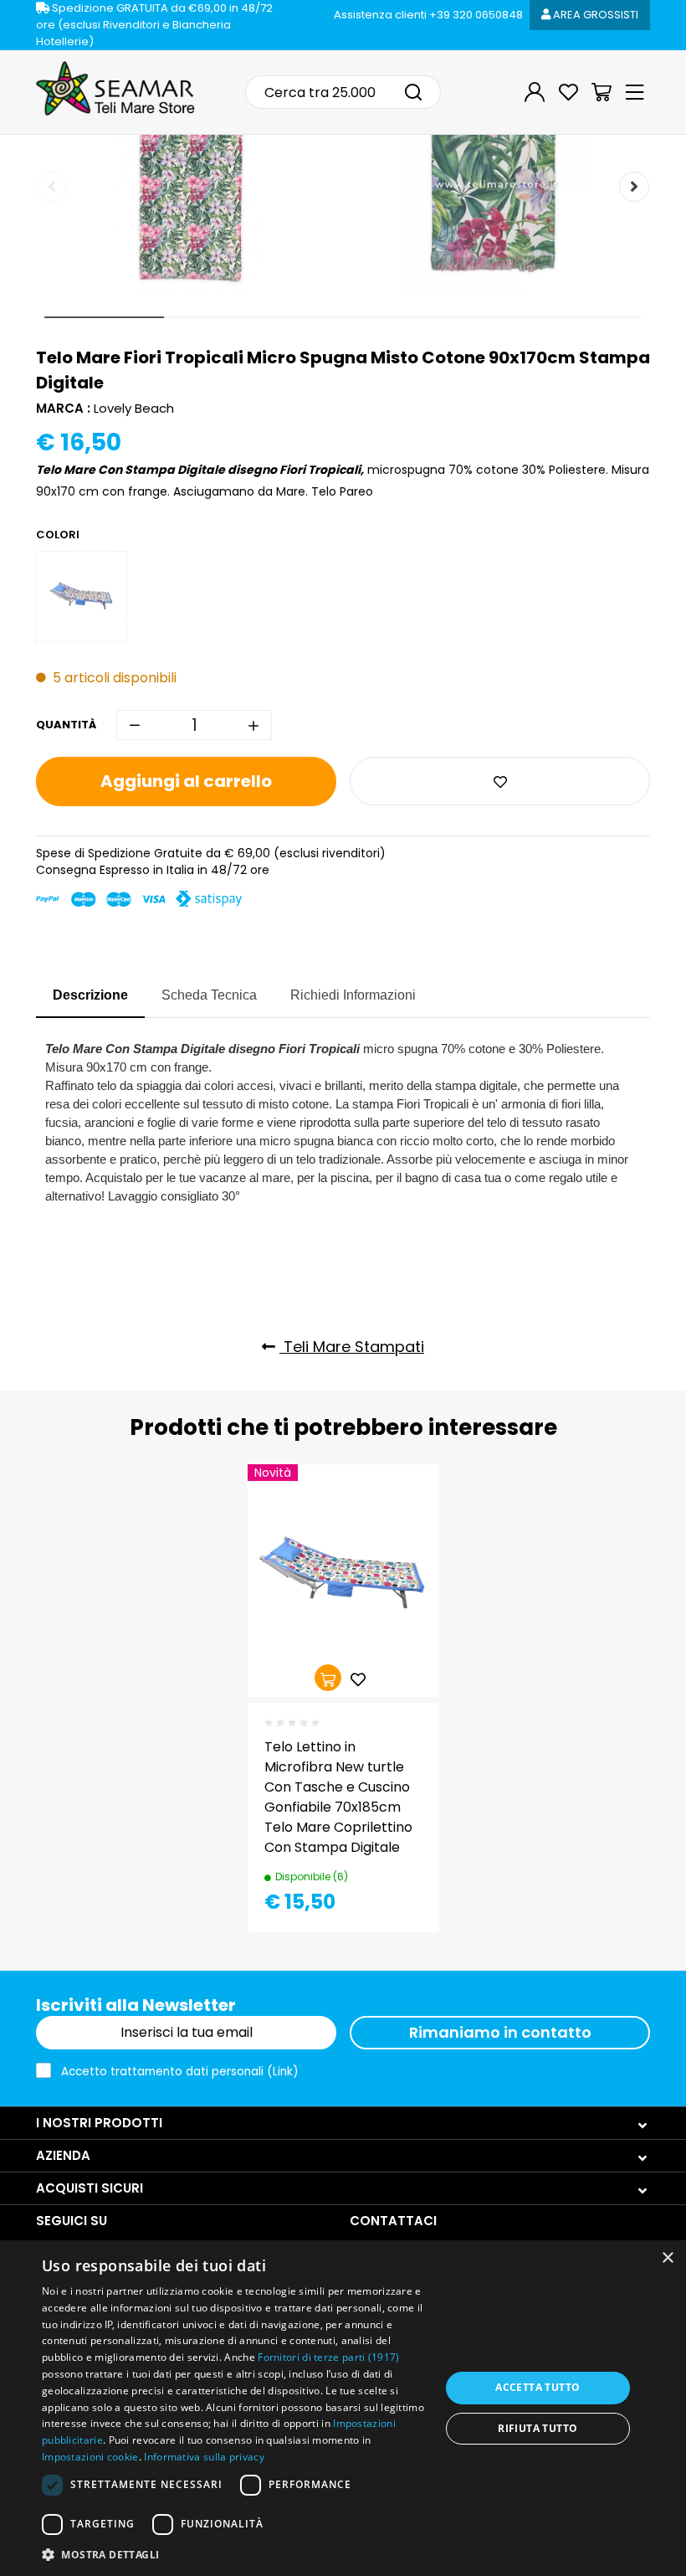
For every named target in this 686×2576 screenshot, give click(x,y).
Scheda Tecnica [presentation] (209, 995)
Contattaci (393, 2221)
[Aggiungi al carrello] (328, 1678)
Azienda (63, 2155)
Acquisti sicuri (90, 2188)
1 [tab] (104, 317)
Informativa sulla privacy (204, 2457)
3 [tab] (343, 317)
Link (283, 2072)
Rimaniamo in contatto (500, 2032)
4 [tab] (463, 317)
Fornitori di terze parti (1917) (328, 2357)
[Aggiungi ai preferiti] (500, 781)
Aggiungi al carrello (186, 781)
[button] (235, 2554)
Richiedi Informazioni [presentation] (353, 995)
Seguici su (72, 2221)
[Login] (535, 92)
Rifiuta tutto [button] (538, 2428)
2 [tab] (223, 317)
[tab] (90, 996)
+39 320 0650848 (428, 15)
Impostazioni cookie (90, 2457)
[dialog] (343, 2408)
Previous (52, 187)
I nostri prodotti (99, 2123)
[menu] (635, 92)
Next (634, 187)
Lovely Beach (134, 408)
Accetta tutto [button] (538, 2387)
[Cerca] (413, 92)
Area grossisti (594, 15)
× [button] (667, 2258)
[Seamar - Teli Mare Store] (115, 89)
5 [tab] (582, 317)
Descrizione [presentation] (90, 995)
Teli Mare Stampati (352, 1347)
